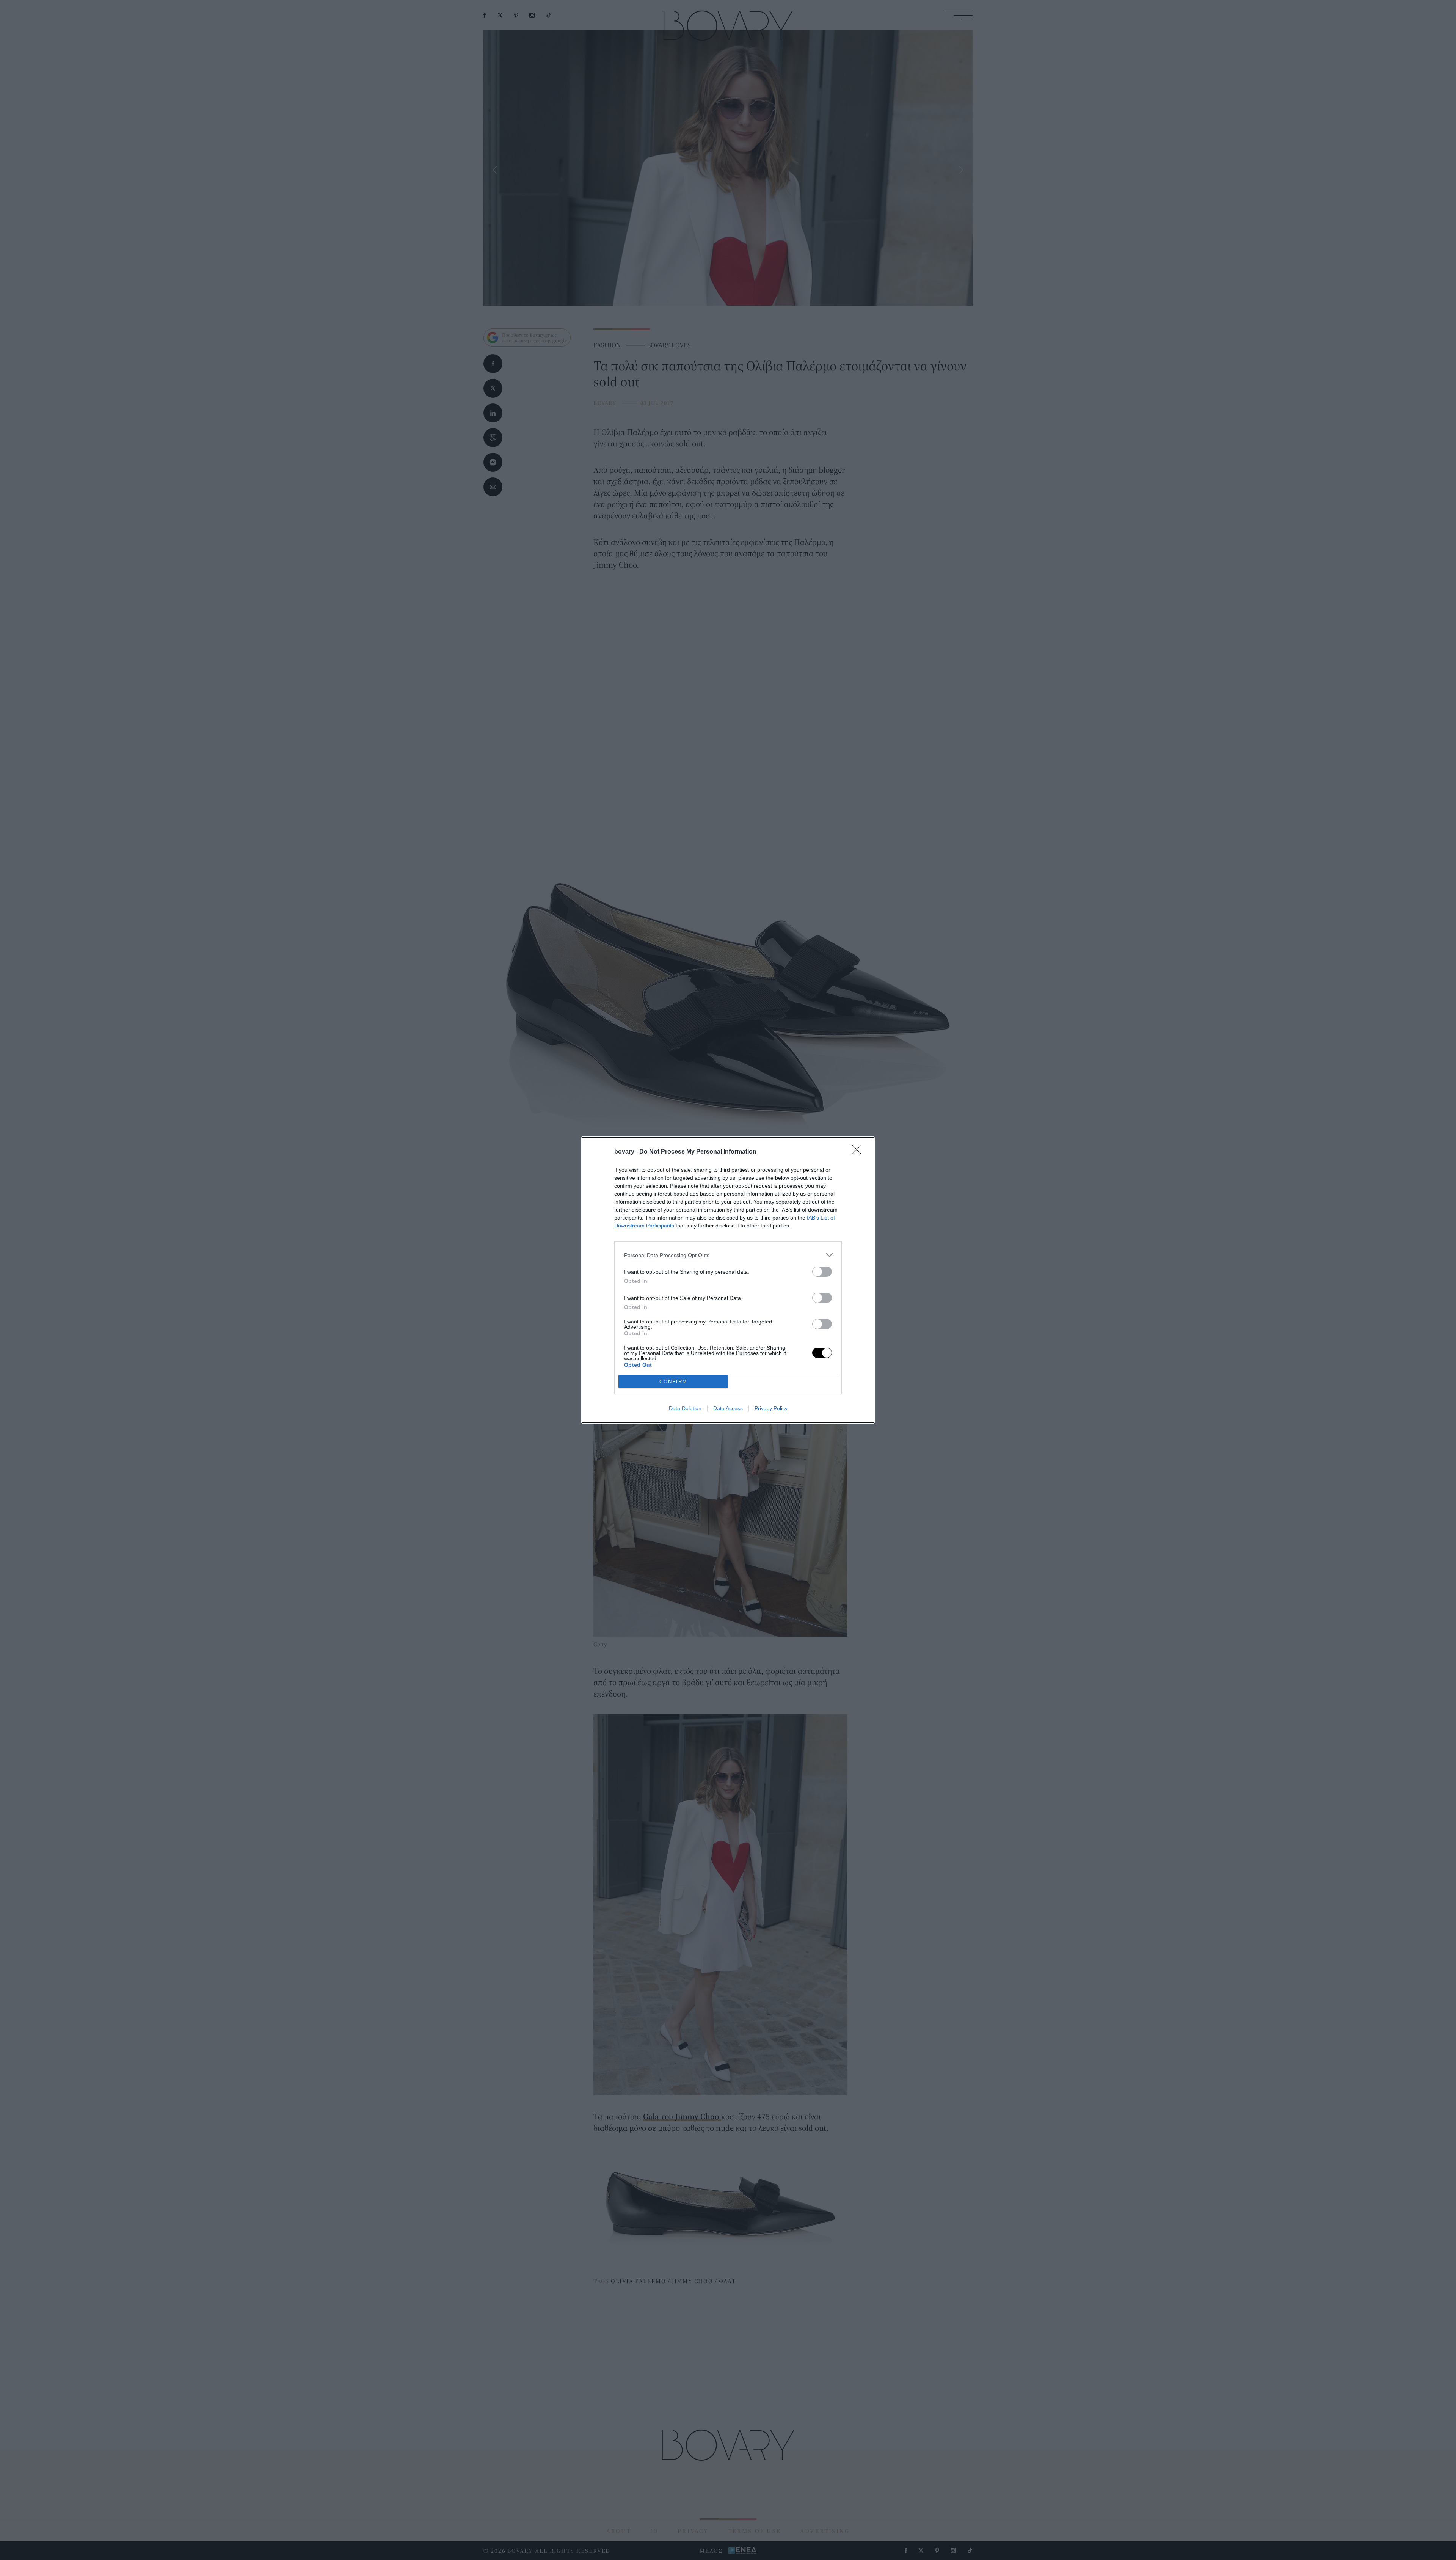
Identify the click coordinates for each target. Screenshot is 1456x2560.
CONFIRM (673, 1382)
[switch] (822, 1272)
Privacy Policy (771, 1408)
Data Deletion (685, 1408)
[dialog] (728, 1280)
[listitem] (728, 1255)
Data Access (728, 1408)
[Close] (859, 1152)
